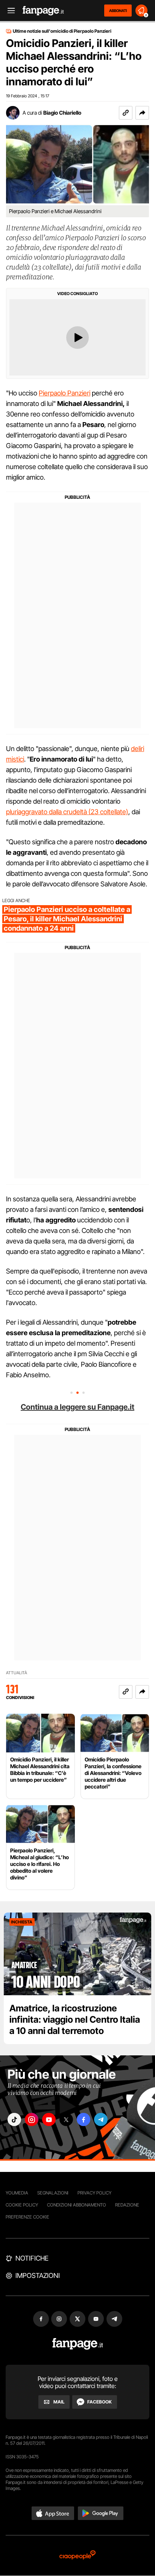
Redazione (127, 2205)
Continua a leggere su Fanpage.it (77, 1407)
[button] (142, 113)
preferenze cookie (27, 2217)
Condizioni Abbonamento (77, 2205)
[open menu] (9, 11)
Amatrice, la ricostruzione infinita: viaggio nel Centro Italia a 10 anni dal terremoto (75, 2019)
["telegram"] (101, 2119)
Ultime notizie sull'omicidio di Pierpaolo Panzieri (62, 31)
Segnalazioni (53, 2193)
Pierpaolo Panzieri (65, 393)
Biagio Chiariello (62, 113)
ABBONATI (118, 11)
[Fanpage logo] (43, 11)
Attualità (17, 1673)
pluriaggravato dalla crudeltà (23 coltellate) (67, 812)
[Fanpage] (78, 2344)
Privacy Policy (94, 2193)
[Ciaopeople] (77, 2556)
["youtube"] (49, 2119)
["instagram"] (32, 2119)
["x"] (66, 2119)
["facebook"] (84, 2119)
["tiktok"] (14, 2119)
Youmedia (17, 2193)
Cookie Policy (22, 2205)
